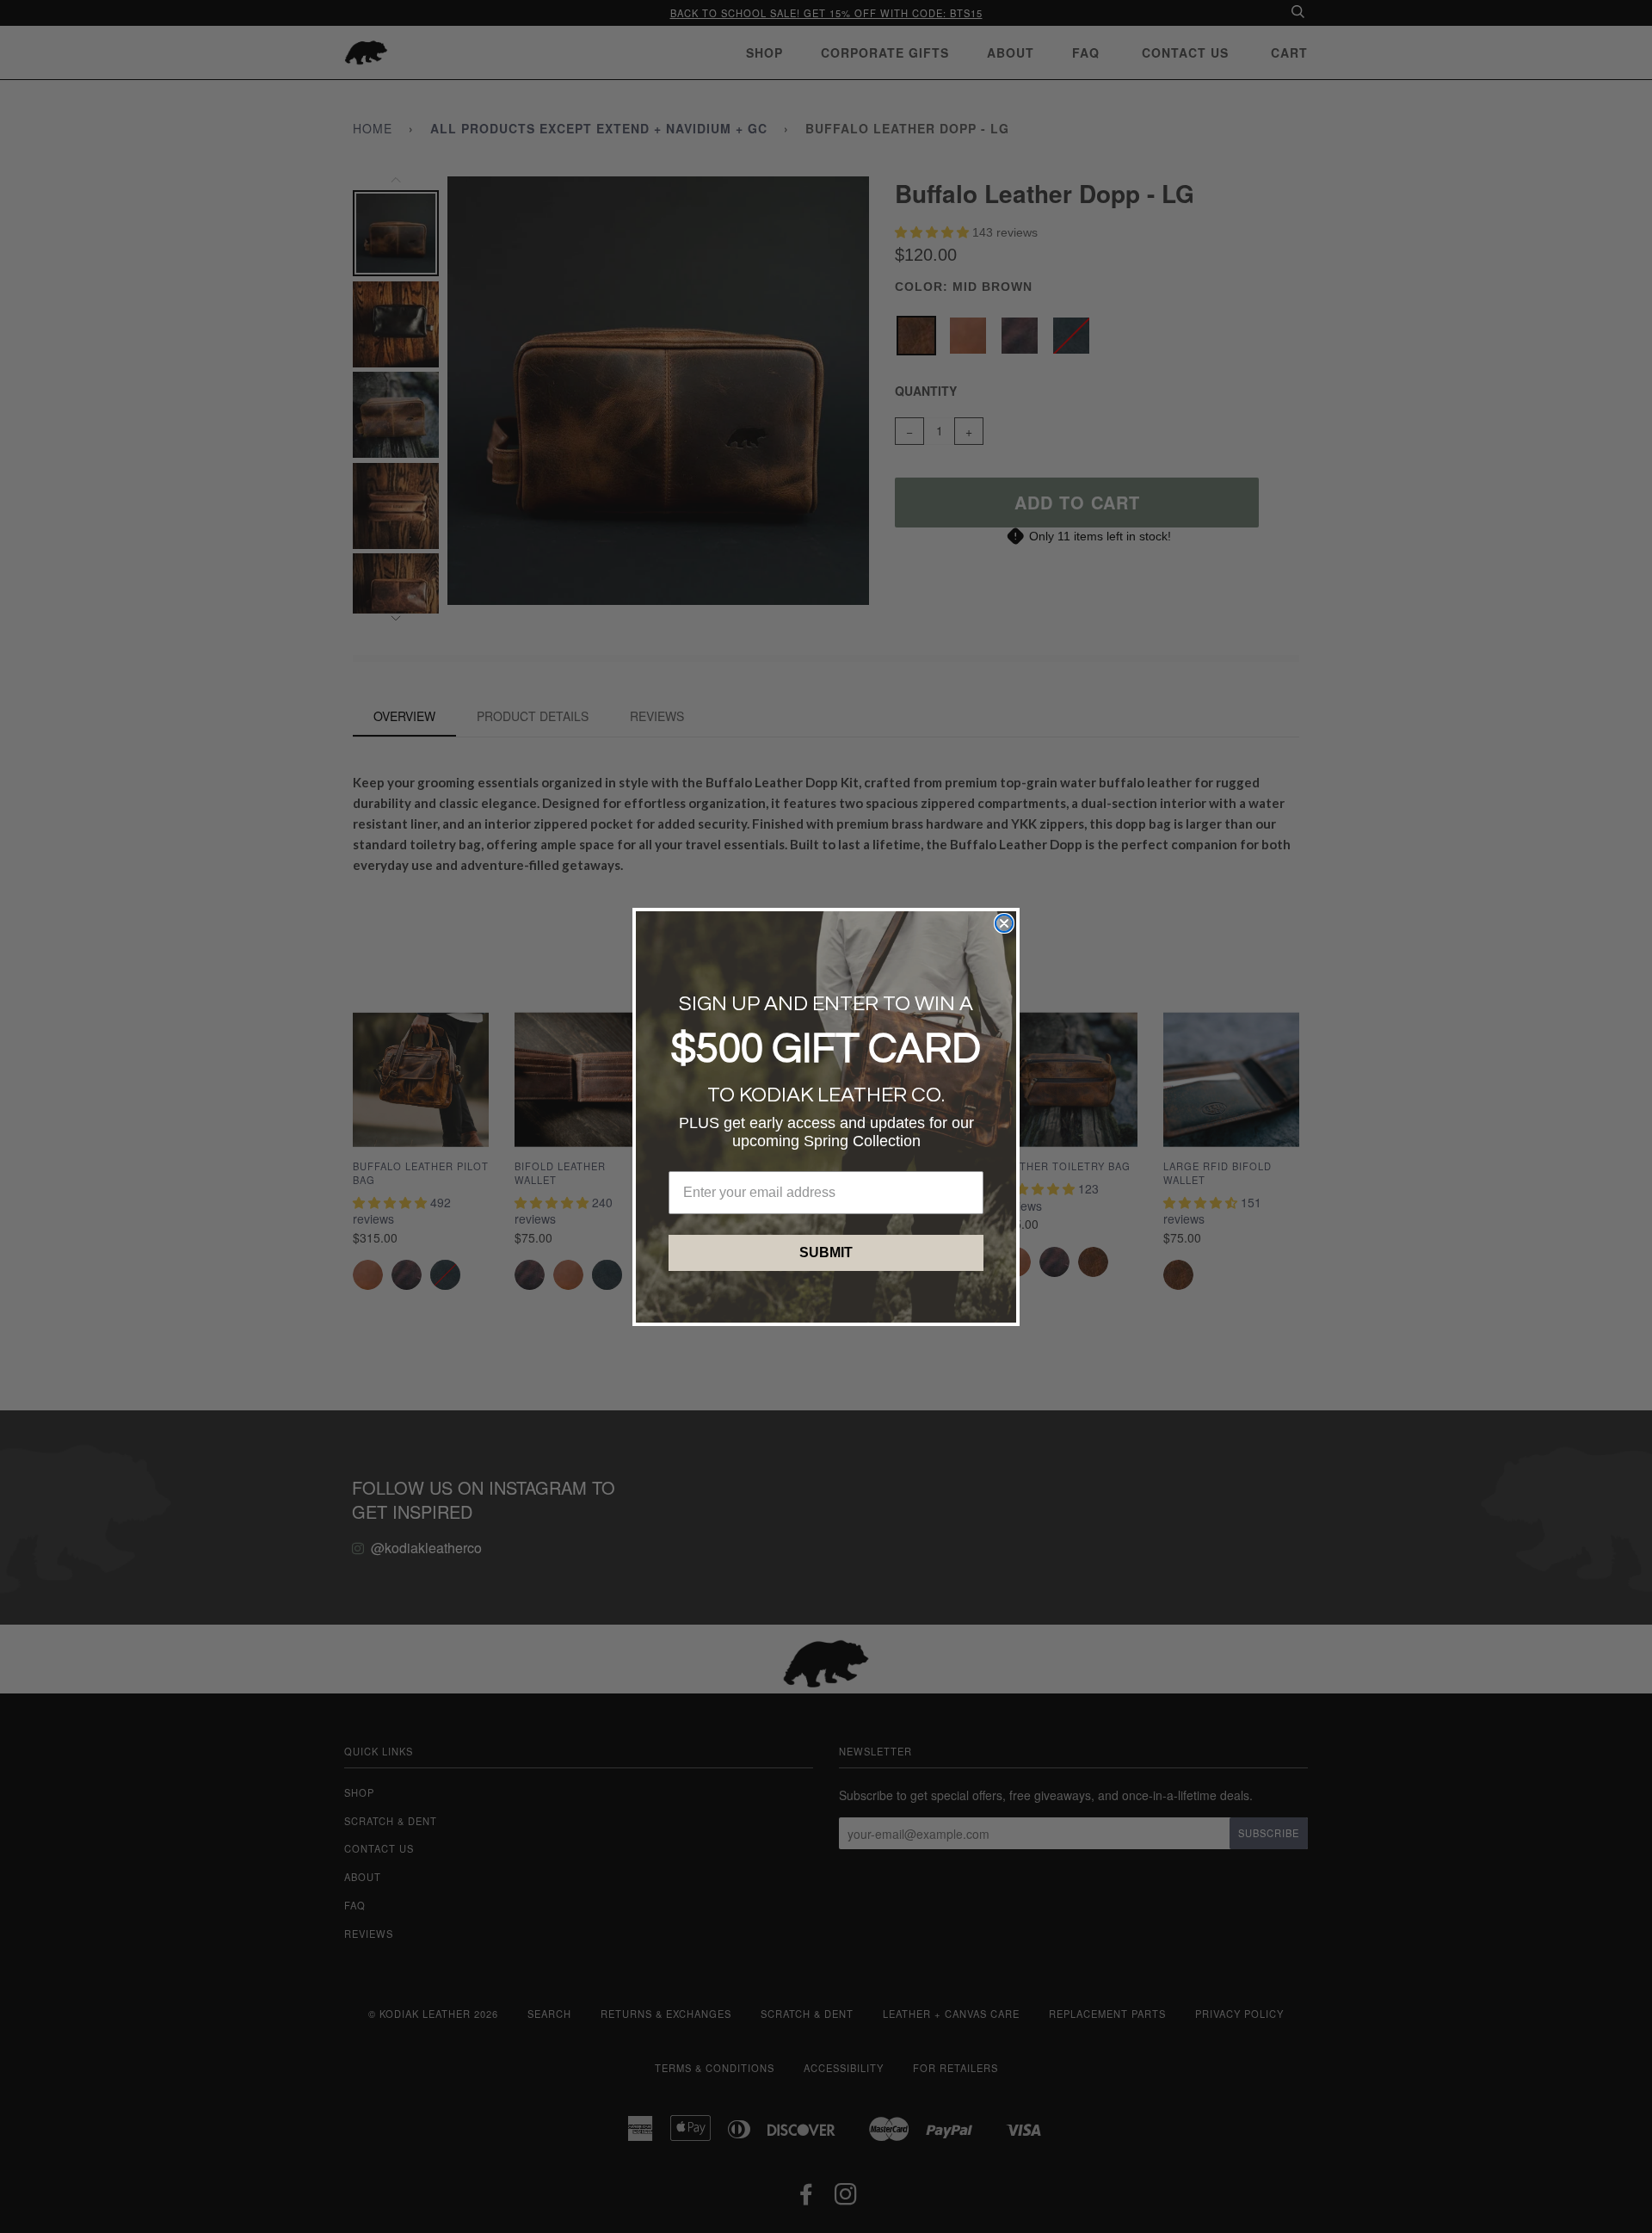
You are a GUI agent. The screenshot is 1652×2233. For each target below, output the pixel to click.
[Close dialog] (1004, 923)
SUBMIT (826, 1252)
